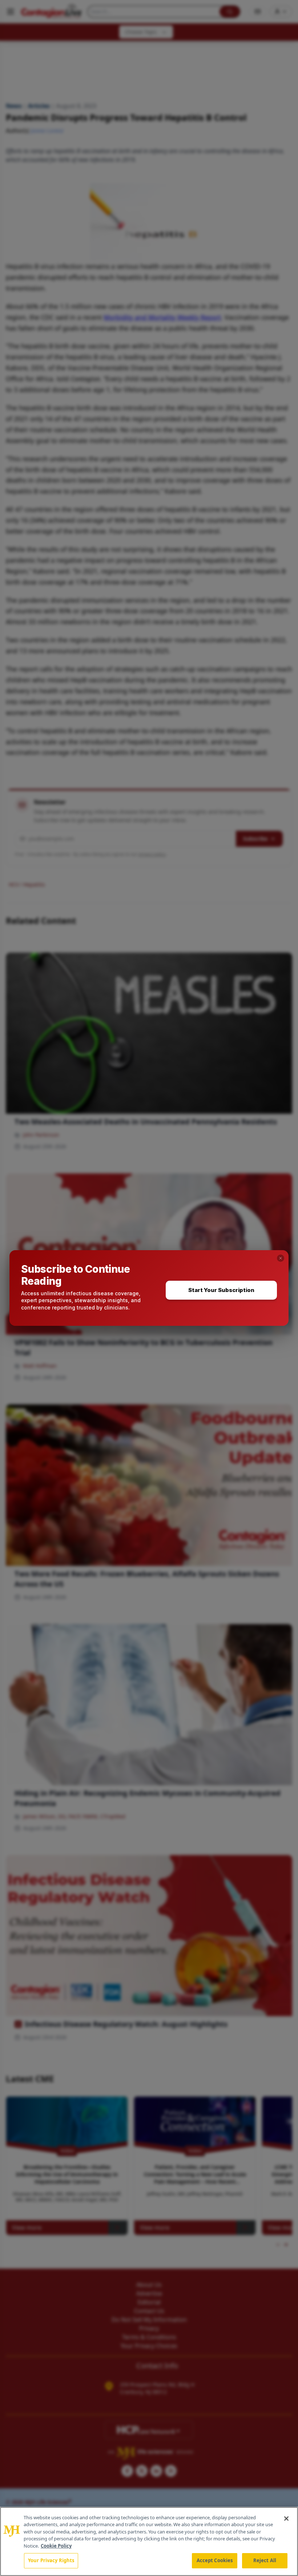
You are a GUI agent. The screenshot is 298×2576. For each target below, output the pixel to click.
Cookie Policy (56, 2546)
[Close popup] (281, 1258)
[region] (149, 2541)
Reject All (265, 2560)
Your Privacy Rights (51, 2560)
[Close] (286, 2519)
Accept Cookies (215, 2560)
